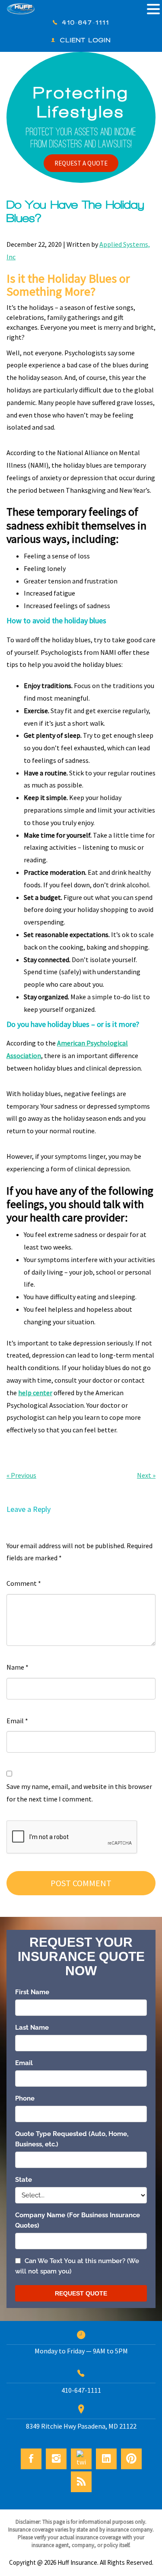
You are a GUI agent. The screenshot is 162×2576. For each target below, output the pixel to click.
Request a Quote (81, 163)
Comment (24, 1583)
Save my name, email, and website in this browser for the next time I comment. (79, 1793)
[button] (153, 10)
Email (17, 1721)
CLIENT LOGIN (86, 40)
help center (35, 1393)
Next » (146, 1475)
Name (17, 1667)
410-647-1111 (86, 22)
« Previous (21, 1475)
